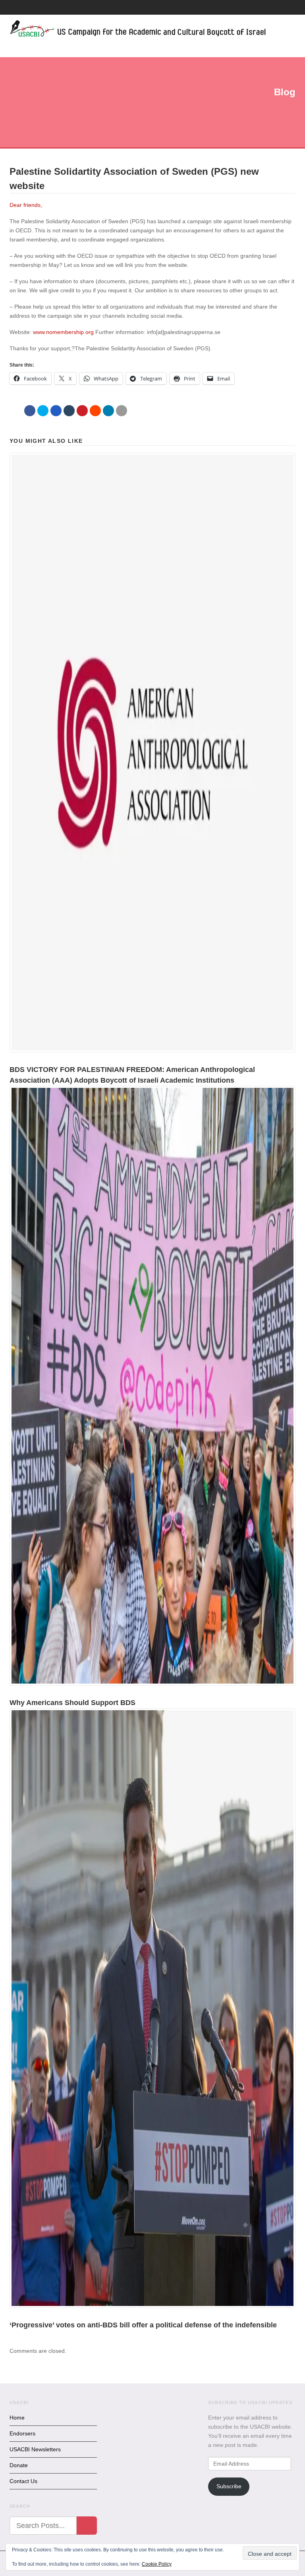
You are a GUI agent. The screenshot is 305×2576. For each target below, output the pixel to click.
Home (17, 2418)
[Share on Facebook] (30, 411)
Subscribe (229, 2486)
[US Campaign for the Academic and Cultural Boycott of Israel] (138, 30)
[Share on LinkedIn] (108, 411)
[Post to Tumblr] (69, 411)
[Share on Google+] (56, 411)
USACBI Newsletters (35, 2449)
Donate (19, 2465)
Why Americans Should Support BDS (72, 1703)
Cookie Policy (157, 2564)
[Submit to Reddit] (95, 411)
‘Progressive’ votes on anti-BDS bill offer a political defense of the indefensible (143, 2325)
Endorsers (22, 2433)
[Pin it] (82, 411)
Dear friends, (26, 205)
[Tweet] (43, 411)
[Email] (122, 411)
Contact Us (23, 2481)
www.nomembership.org (63, 332)
